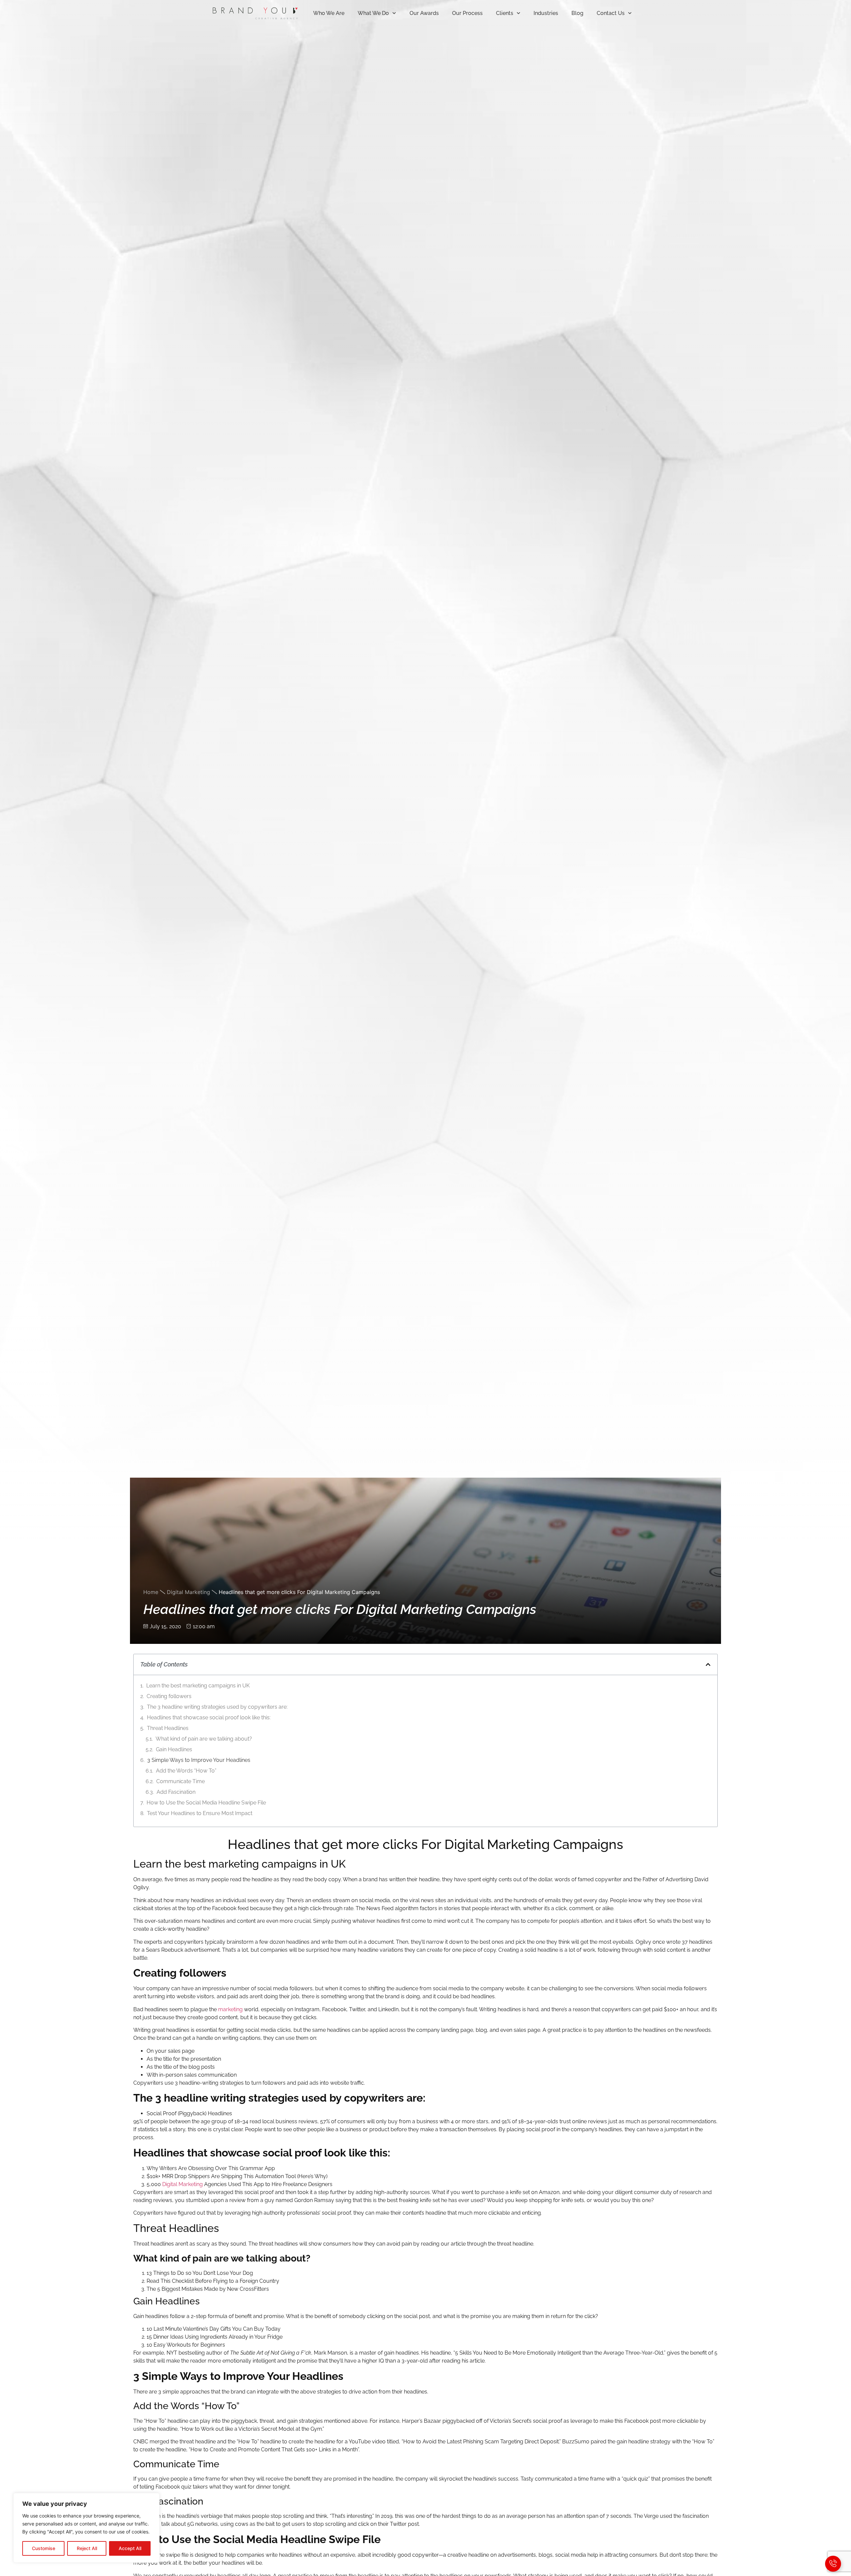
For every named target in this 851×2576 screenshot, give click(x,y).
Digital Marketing (188, 1592)
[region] (86, 2528)
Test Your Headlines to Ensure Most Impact (200, 1813)
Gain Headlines (174, 1749)
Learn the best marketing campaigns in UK (198, 1686)
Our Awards (424, 13)
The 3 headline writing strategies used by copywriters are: (217, 1707)
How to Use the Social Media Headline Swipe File (206, 1803)
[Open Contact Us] (833, 2564)
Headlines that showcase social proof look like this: (209, 1717)
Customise (44, 2548)
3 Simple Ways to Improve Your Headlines (199, 1760)
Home (151, 1592)
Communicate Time (181, 1781)
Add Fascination (176, 1792)
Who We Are (329, 13)
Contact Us (611, 13)
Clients (505, 13)
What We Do (373, 13)
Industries (546, 13)
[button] (708, 1664)
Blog (577, 13)
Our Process (467, 13)
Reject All (87, 2548)
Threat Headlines (168, 1728)
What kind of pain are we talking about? (204, 1739)
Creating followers (169, 1696)
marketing (230, 2009)
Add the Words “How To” (186, 1771)
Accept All (130, 2548)
